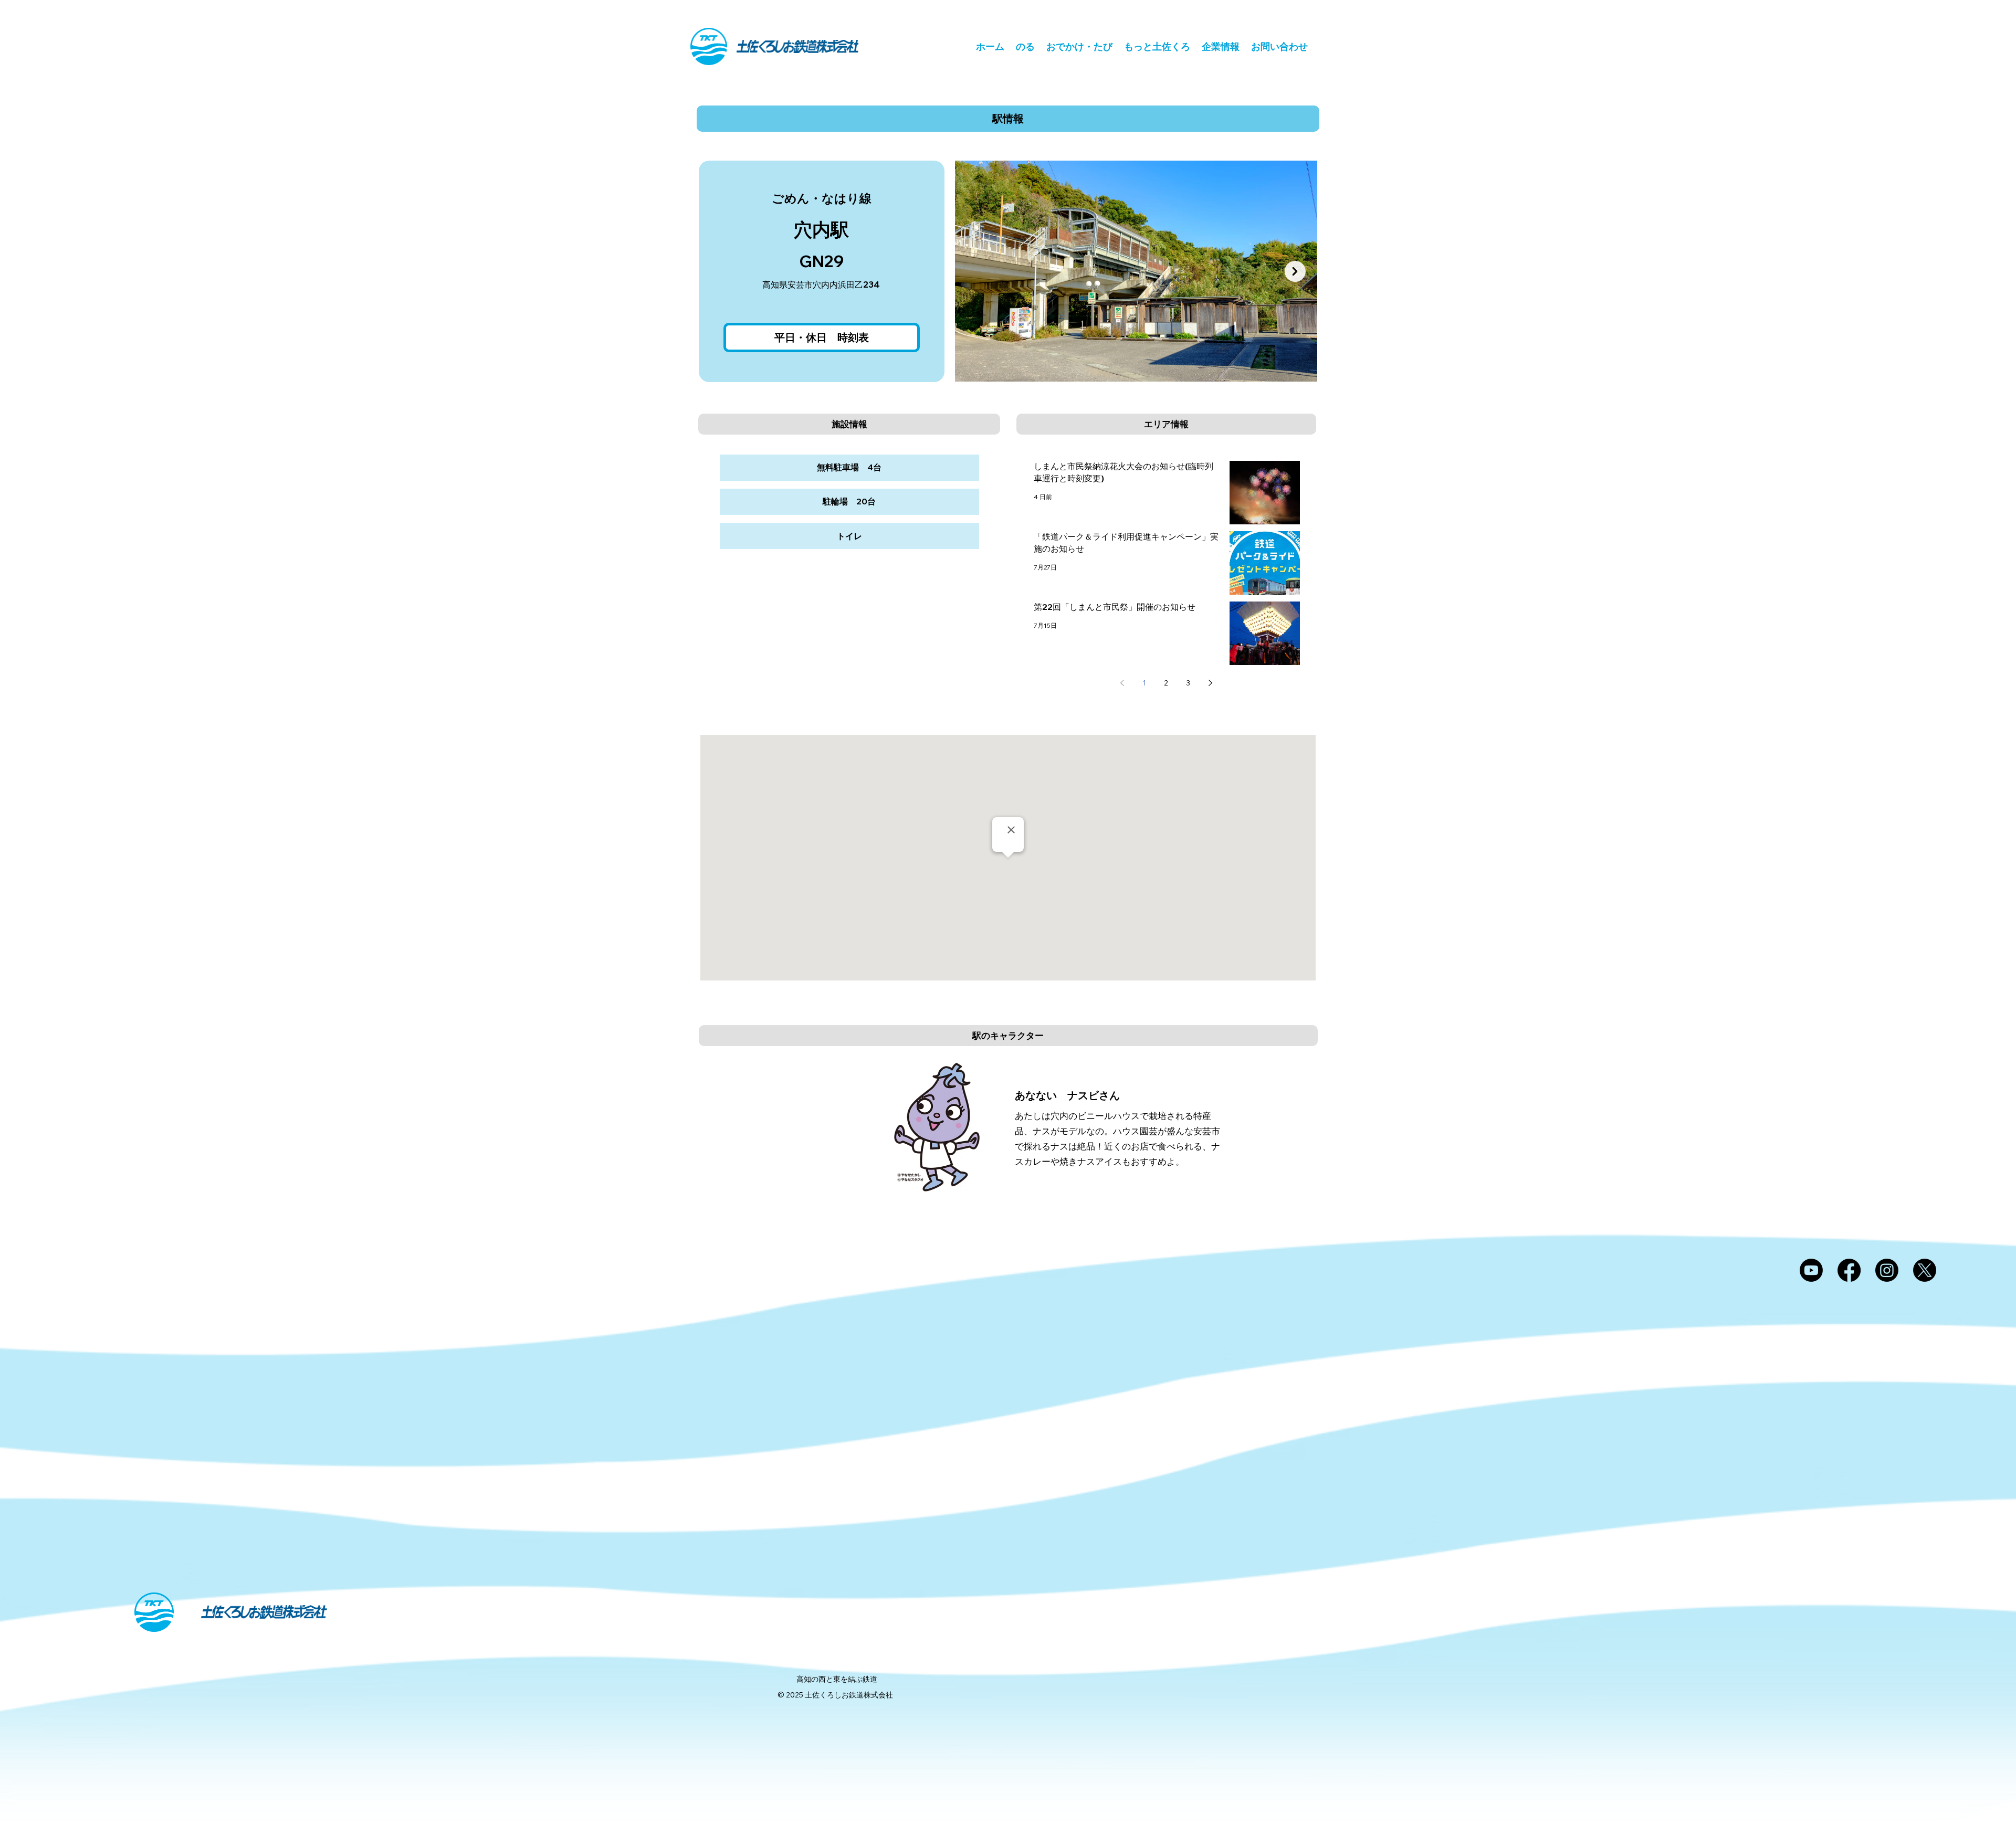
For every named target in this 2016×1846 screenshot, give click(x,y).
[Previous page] (1122, 683)
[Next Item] (1295, 271)
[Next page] (1210, 683)
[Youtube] (1811, 1270)
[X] (1925, 1270)
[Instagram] (1887, 1270)
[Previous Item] (978, 271)
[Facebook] (1849, 1270)
